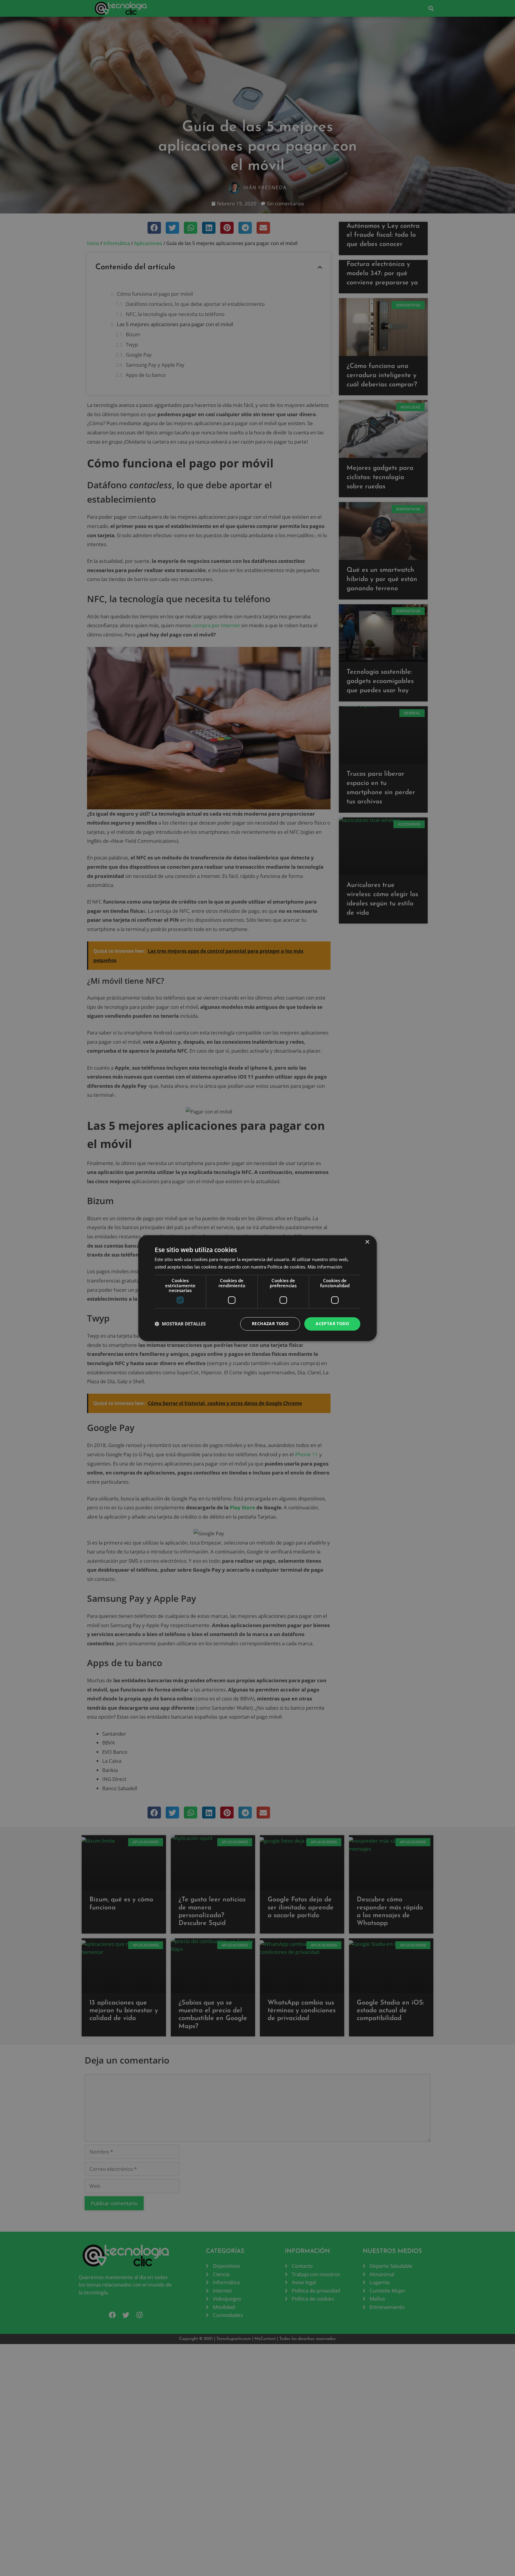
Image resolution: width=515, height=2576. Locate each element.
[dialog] (257, 1288)
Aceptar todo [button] (332, 1323)
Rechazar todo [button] (270, 1323)
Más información (325, 1267)
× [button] (367, 1242)
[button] (180, 1324)
